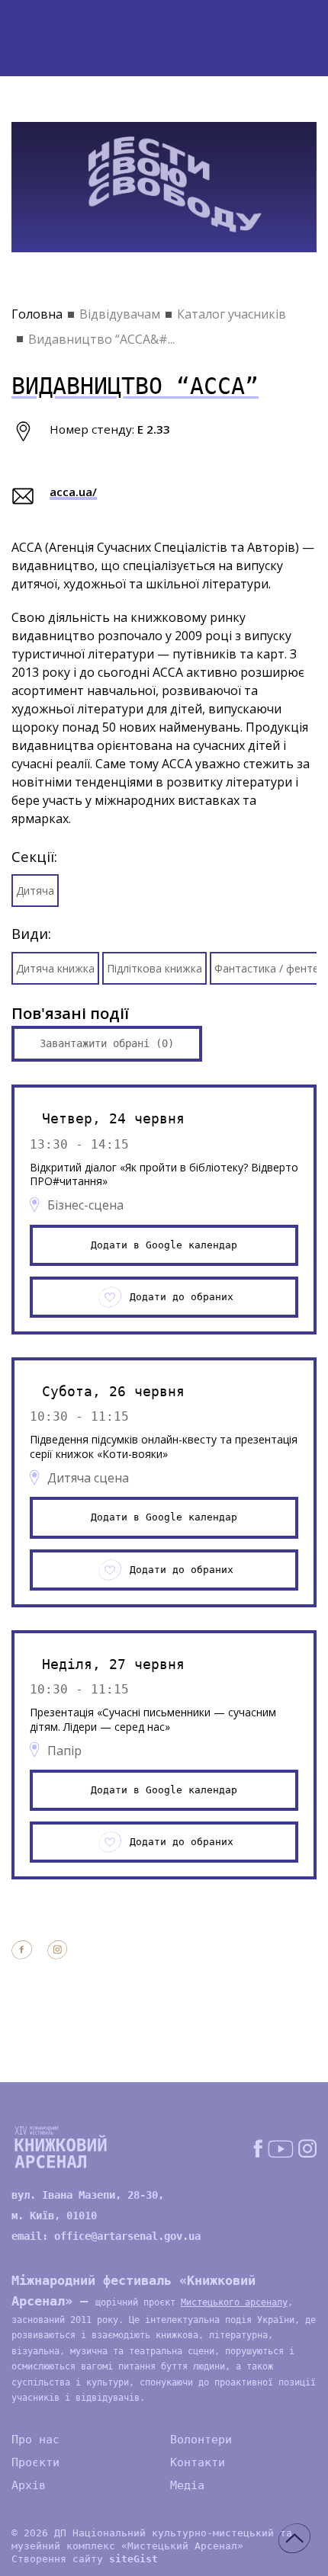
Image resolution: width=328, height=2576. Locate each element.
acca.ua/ (73, 492)
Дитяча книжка (55, 968)
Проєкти (35, 2462)
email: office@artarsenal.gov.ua (106, 2236)
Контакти (198, 2462)
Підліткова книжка (154, 968)
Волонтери (201, 2440)
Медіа (187, 2485)
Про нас (35, 2440)
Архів (29, 2485)
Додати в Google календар (164, 1245)
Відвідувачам (120, 314)
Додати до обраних (182, 1297)
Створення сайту (85, 2559)
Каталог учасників (232, 314)
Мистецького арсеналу (234, 2302)
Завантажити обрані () (107, 1043)
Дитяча (35, 891)
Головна (37, 314)
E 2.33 (154, 429)
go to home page (69, 38)
